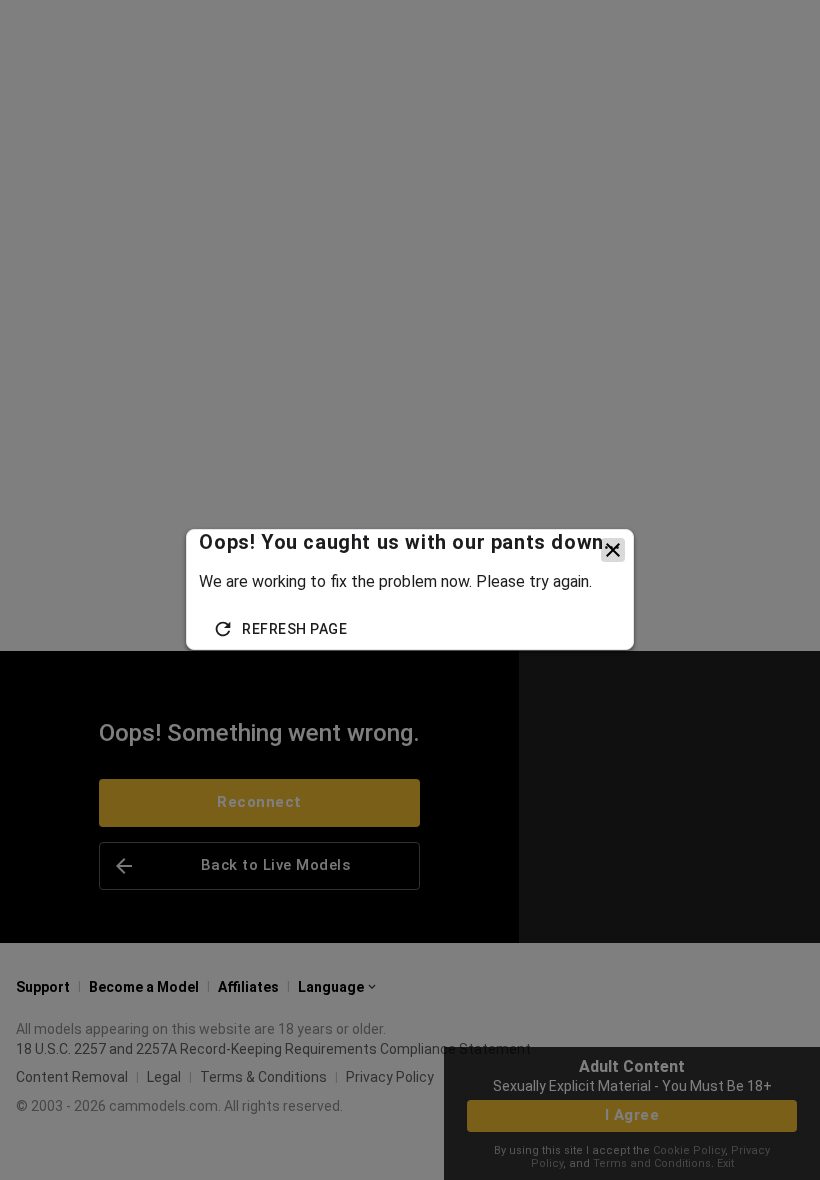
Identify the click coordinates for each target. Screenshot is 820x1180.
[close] (613, 550)
